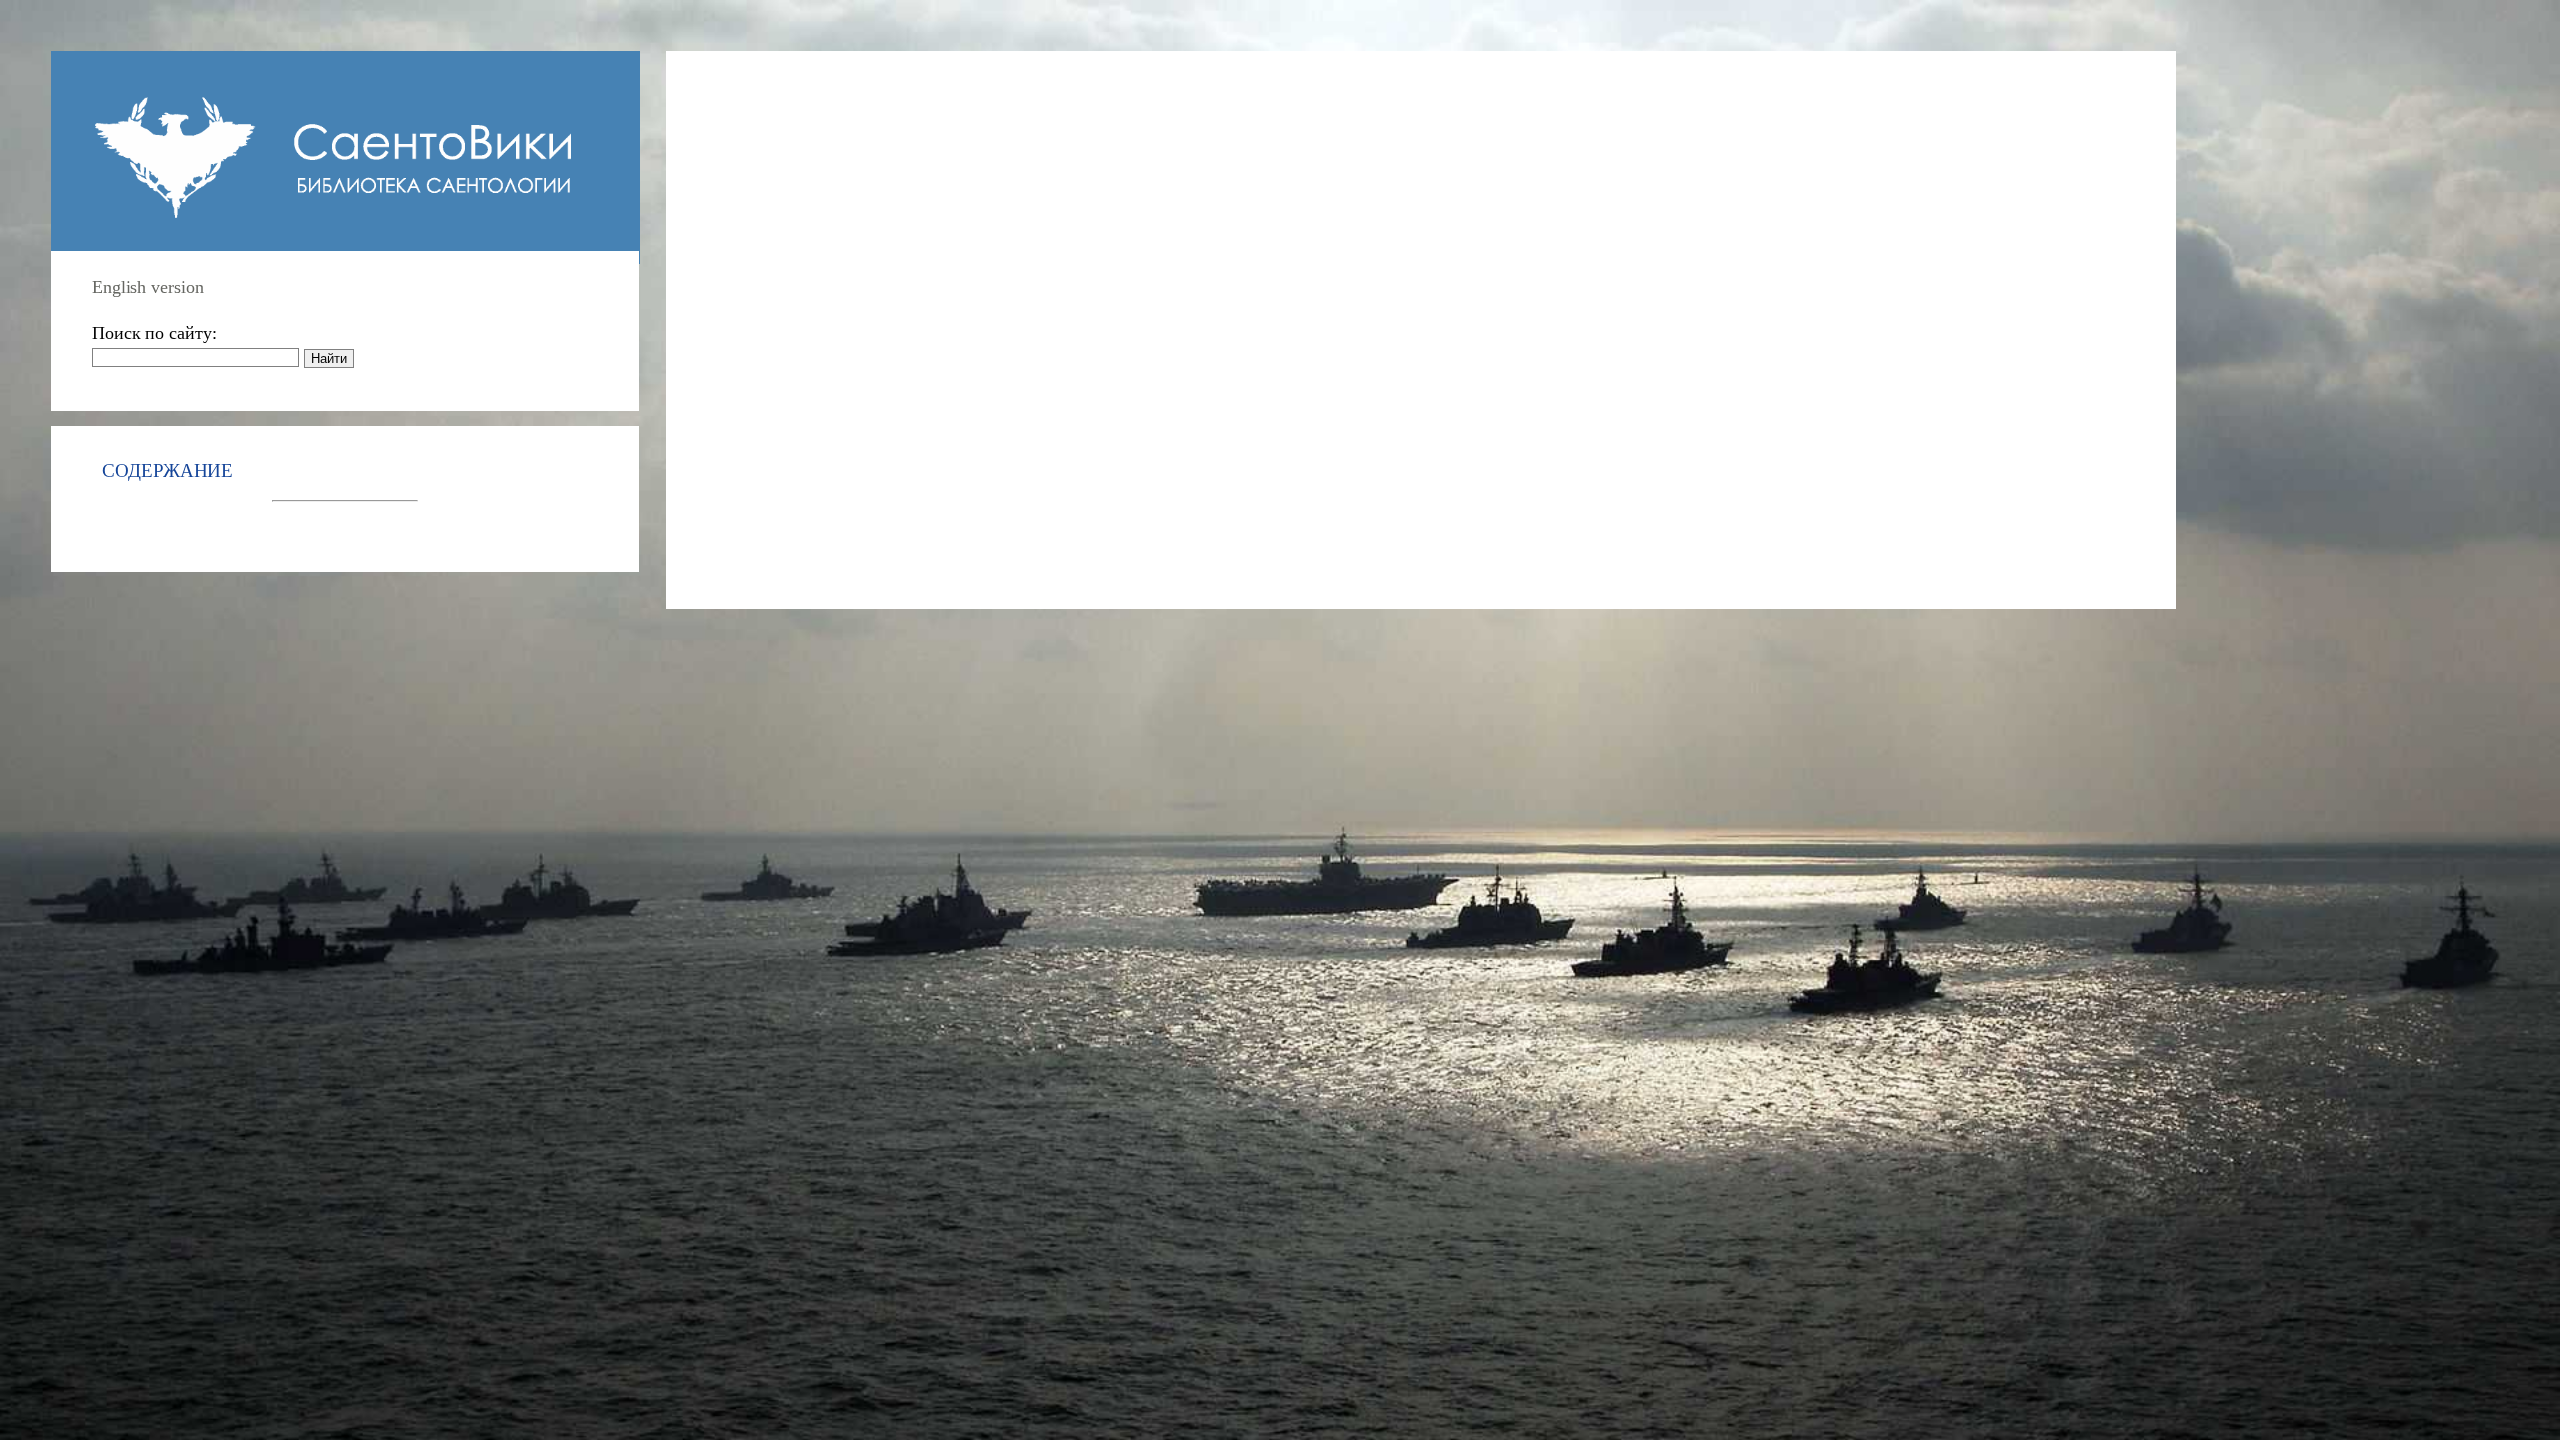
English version (148, 287)
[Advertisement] (1446, 311)
